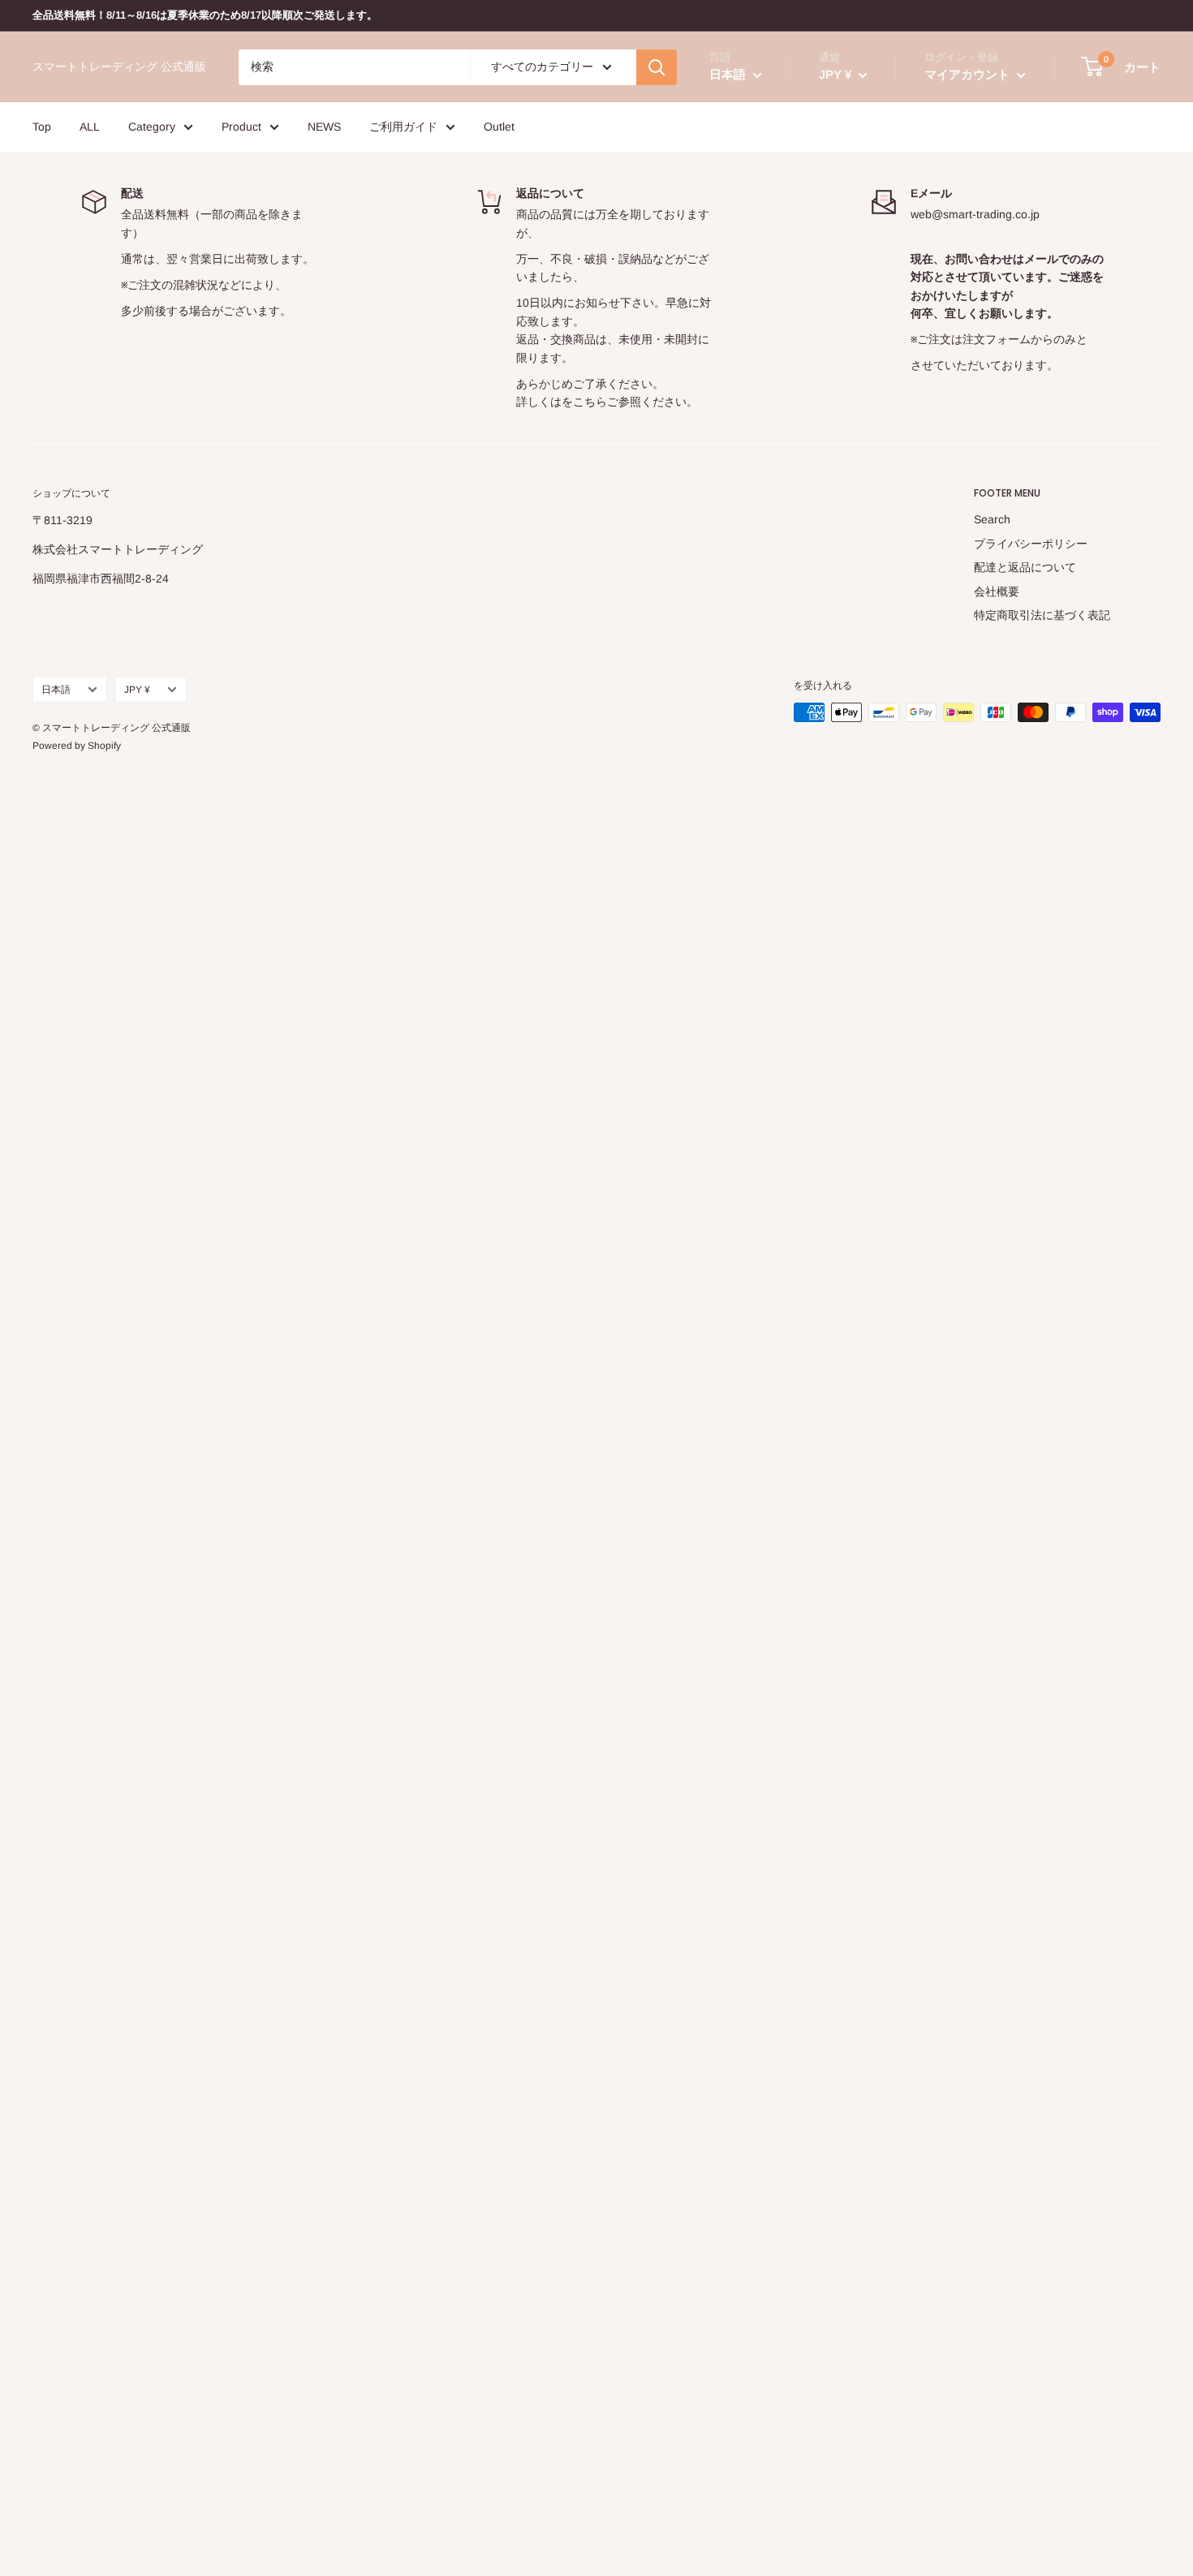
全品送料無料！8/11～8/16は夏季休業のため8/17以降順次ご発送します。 (205, 15)
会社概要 (997, 591)
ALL (90, 127)
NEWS (324, 127)
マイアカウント (969, 74)
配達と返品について (1025, 567)
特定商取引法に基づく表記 (1042, 615)
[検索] (657, 67)
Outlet (499, 127)
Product (241, 127)
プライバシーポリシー (1031, 544)
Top (42, 127)
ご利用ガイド (403, 127)
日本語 (56, 690)
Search (992, 519)
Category (152, 127)
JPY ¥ (137, 690)
